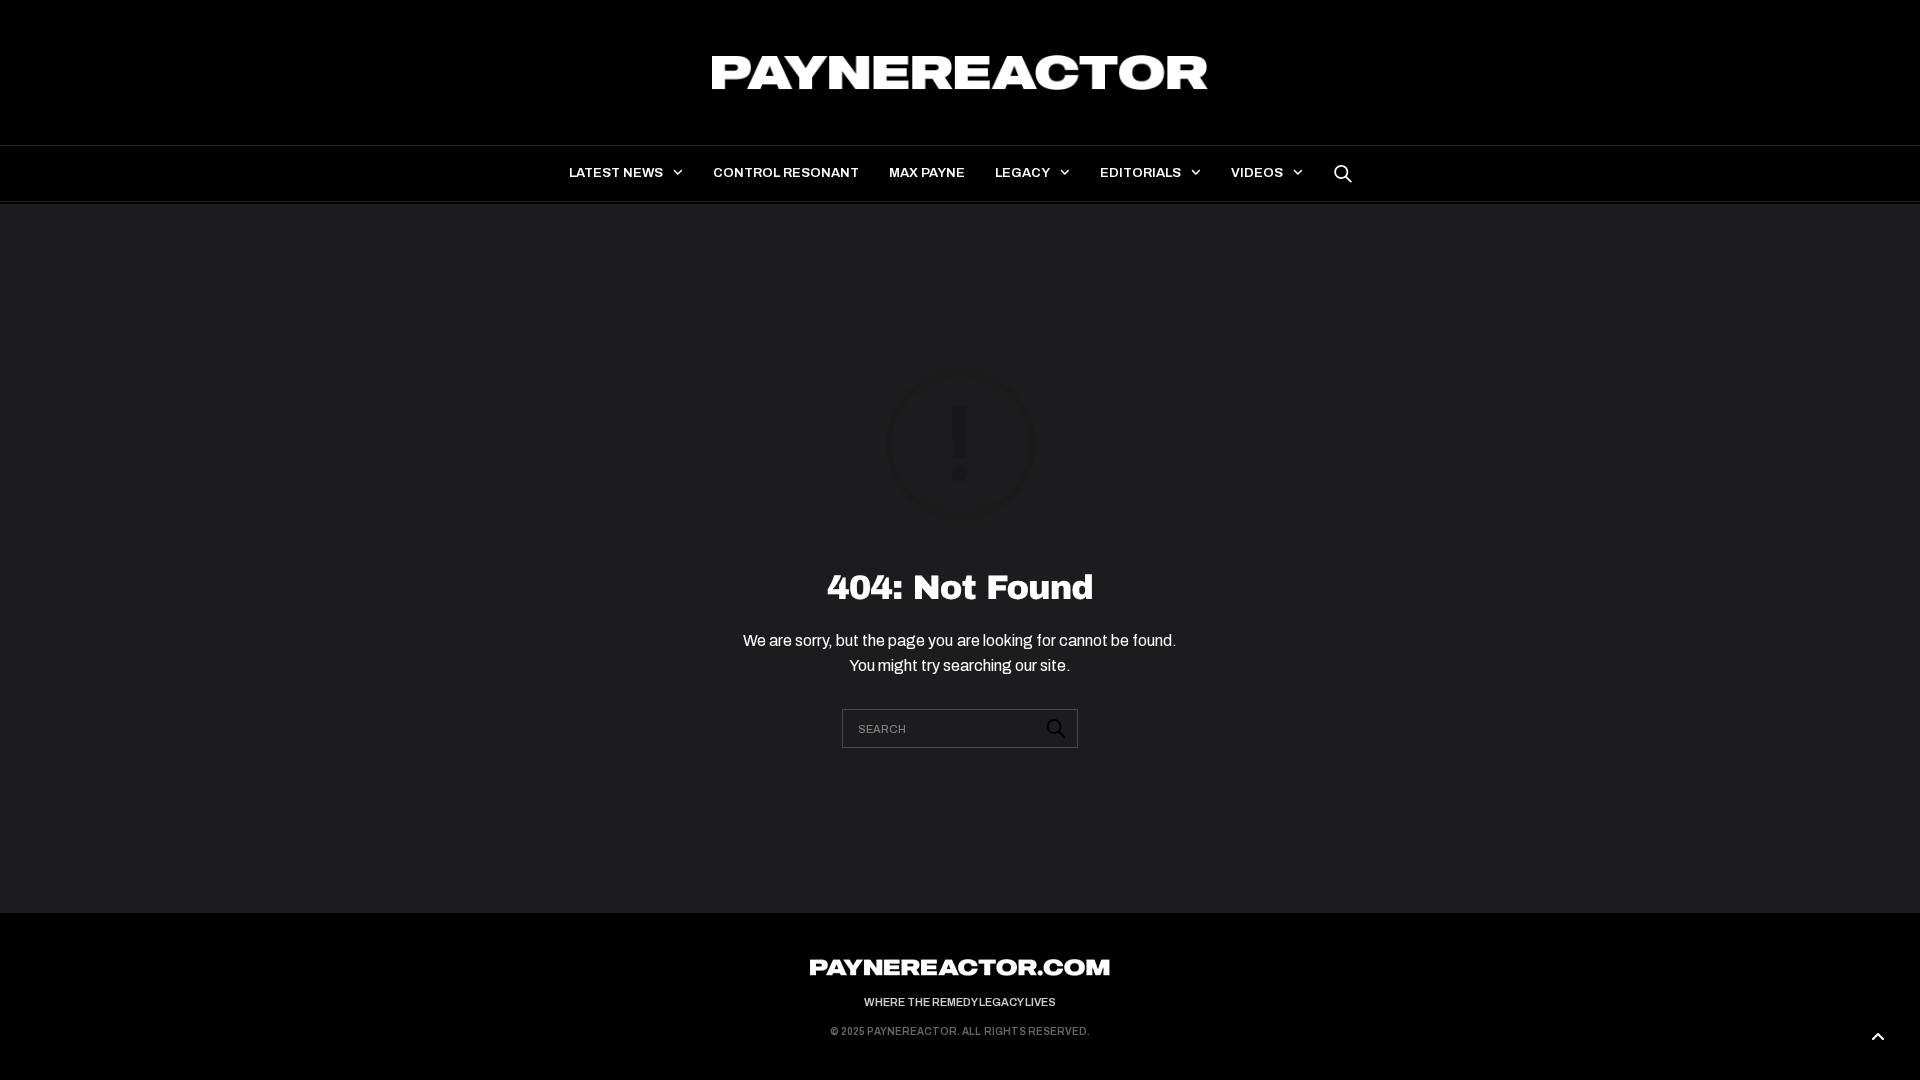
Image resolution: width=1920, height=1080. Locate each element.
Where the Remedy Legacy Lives (960, 1002)
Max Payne (927, 173)
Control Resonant (786, 173)
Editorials (1140, 173)
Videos (1257, 173)
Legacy (1022, 173)
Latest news (616, 173)
